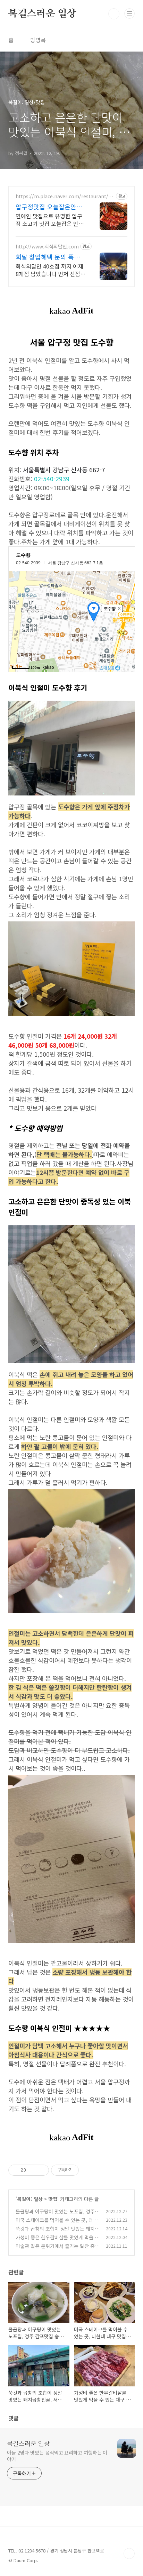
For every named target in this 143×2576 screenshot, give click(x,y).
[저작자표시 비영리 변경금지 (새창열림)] (88, 2170)
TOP (129, 2554)
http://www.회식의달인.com (47, 247)
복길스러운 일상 (42, 14)
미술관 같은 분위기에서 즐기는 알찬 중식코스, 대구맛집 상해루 (57, 2250)
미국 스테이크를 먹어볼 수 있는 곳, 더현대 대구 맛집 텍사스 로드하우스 (57, 2224)
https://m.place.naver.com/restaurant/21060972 (65, 196)
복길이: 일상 (30, 2199)
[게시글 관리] (41, 2170)
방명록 (38, 40)
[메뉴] (129, 13)
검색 (114, 14)
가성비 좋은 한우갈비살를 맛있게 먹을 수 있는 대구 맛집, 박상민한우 (57, 2241)
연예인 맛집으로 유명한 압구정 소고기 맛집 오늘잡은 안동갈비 (50, 220)
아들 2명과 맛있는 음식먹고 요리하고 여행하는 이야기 (57, 2456)
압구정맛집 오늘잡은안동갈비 (49, 207)
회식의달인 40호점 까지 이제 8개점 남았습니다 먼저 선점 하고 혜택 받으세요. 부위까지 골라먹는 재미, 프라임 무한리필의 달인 (50, 270)
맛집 (53, 2199)
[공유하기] (32, 2170)
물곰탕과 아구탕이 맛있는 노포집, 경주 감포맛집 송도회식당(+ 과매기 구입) (55, 2215)
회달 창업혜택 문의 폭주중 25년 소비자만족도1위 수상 (51, 257)
